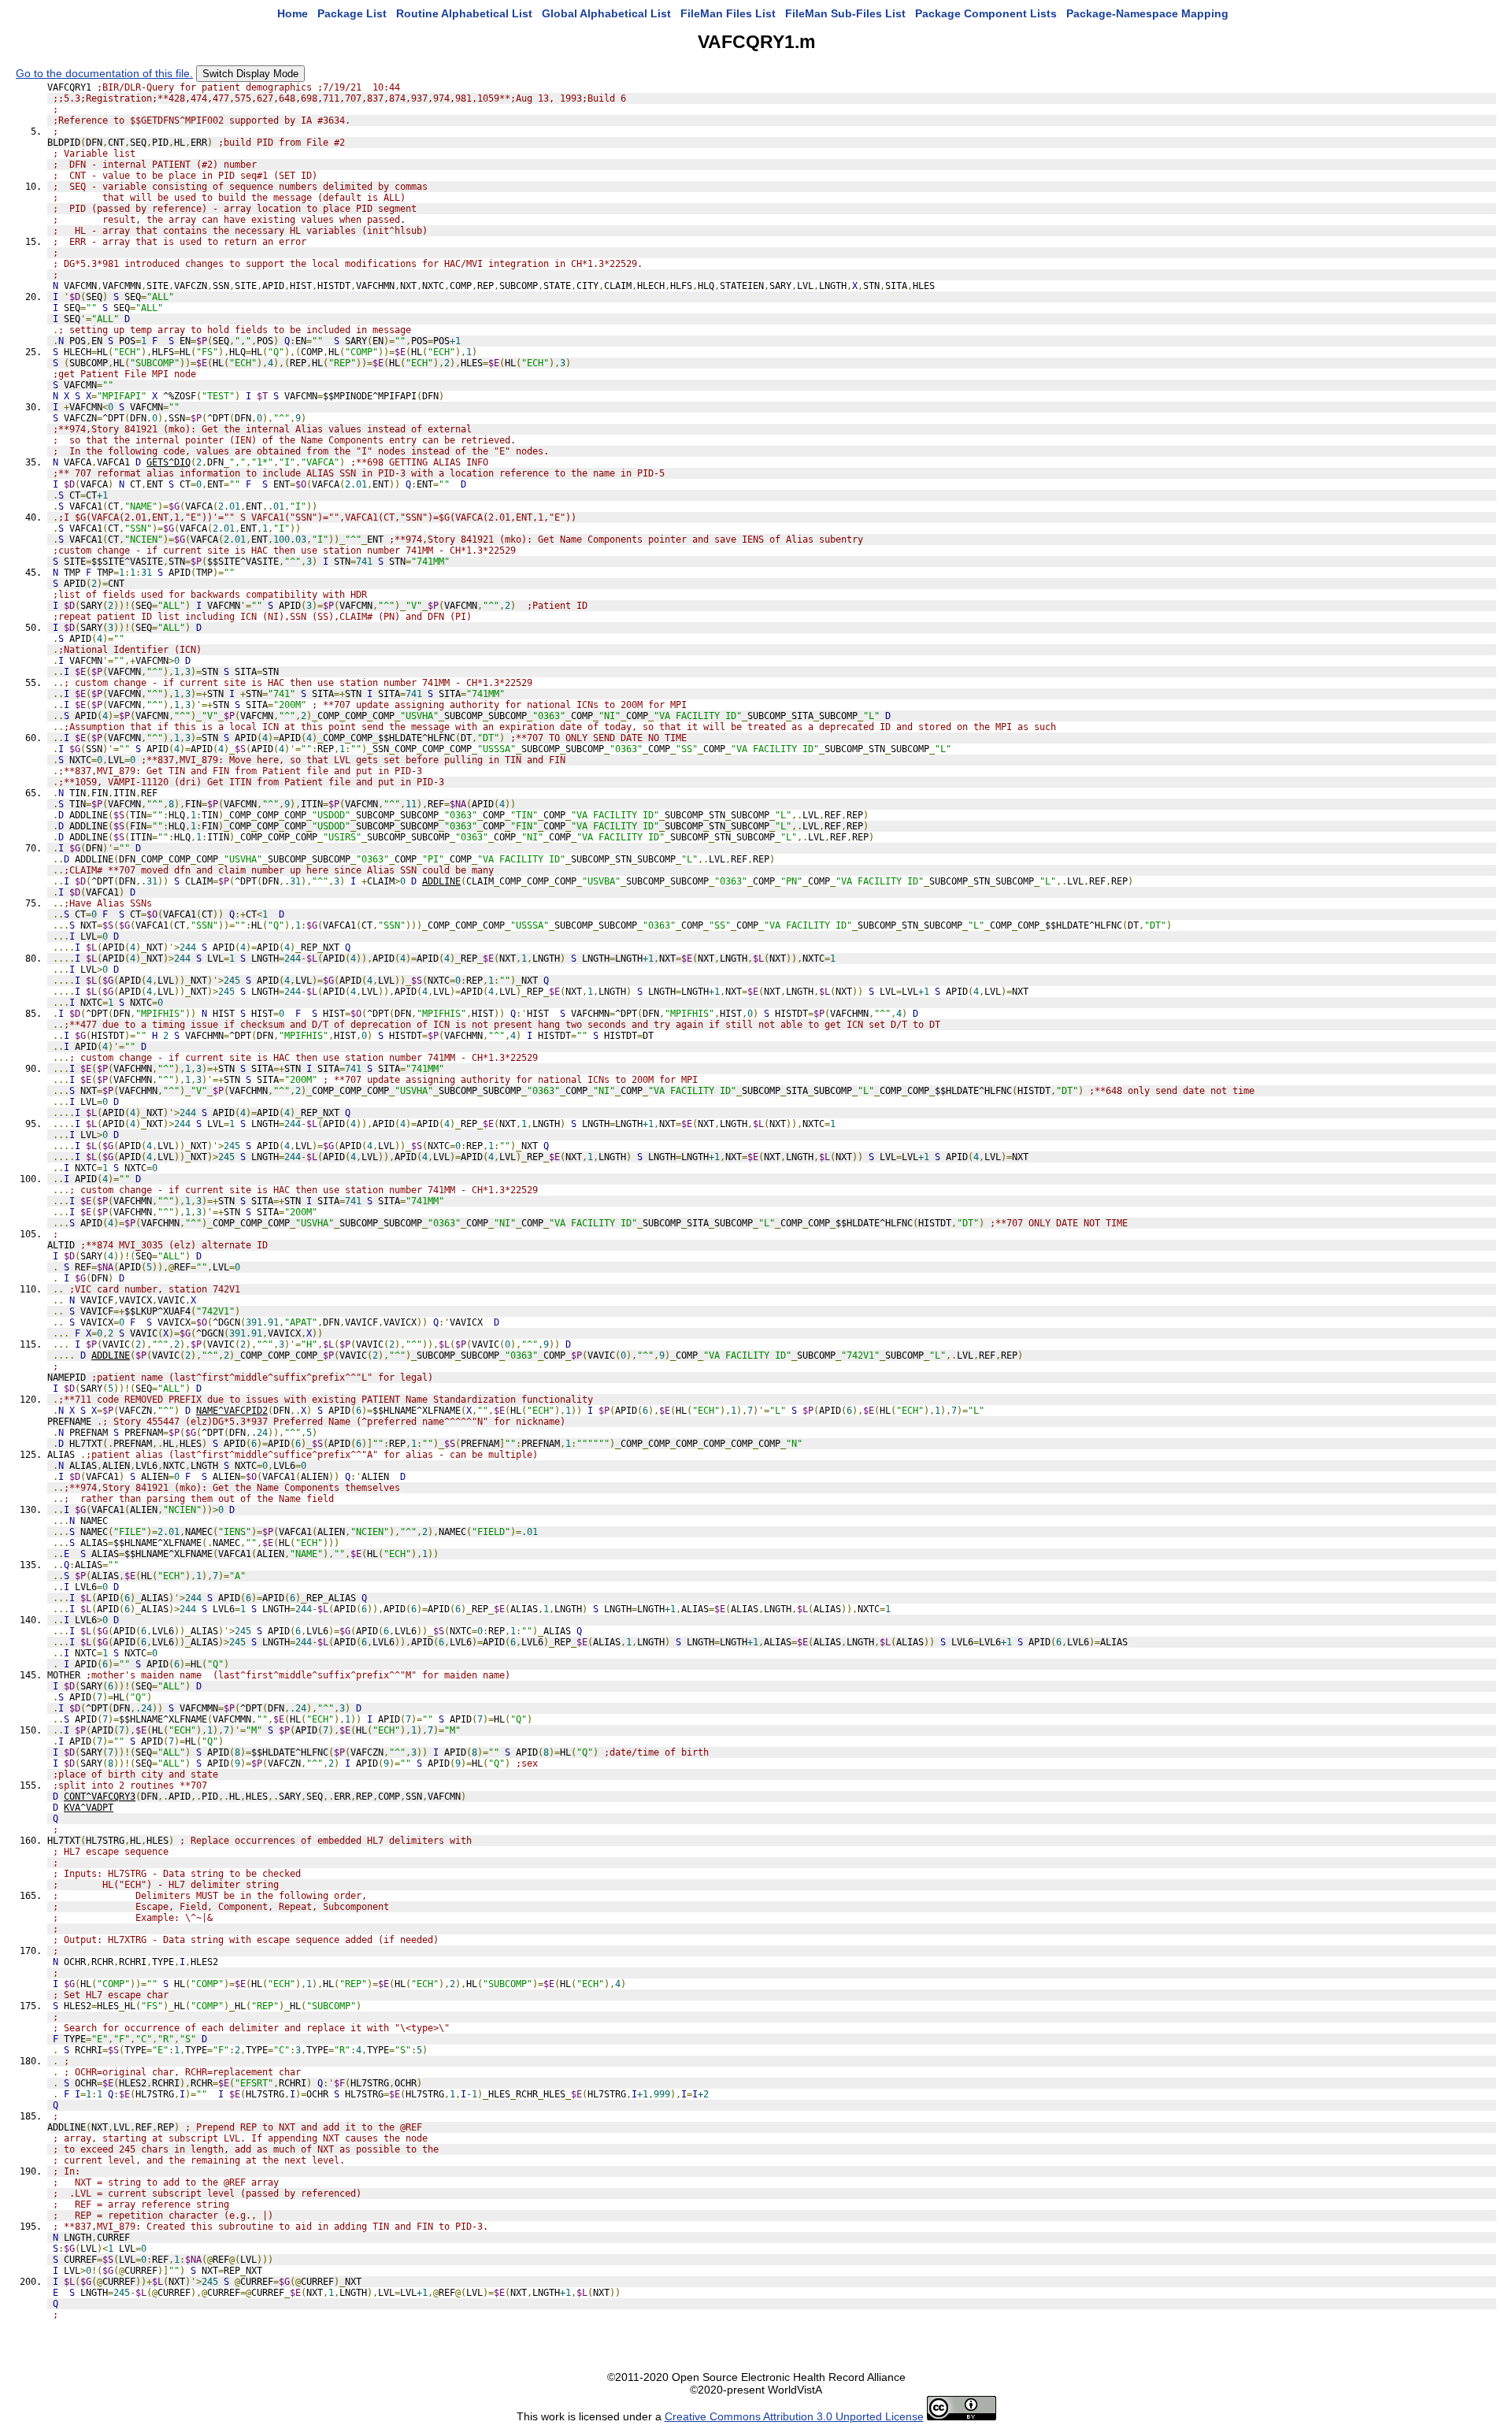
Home (293, 13)
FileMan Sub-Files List (845, 13)
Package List (352, 13)
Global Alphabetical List (606, 13)
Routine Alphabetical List (464, 13)
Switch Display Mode (250, 74)
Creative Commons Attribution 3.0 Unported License (794, 2416)
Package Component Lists (986, 13)
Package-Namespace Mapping (1147, 13)
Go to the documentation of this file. (104, 73)
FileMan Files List (728, 13)
